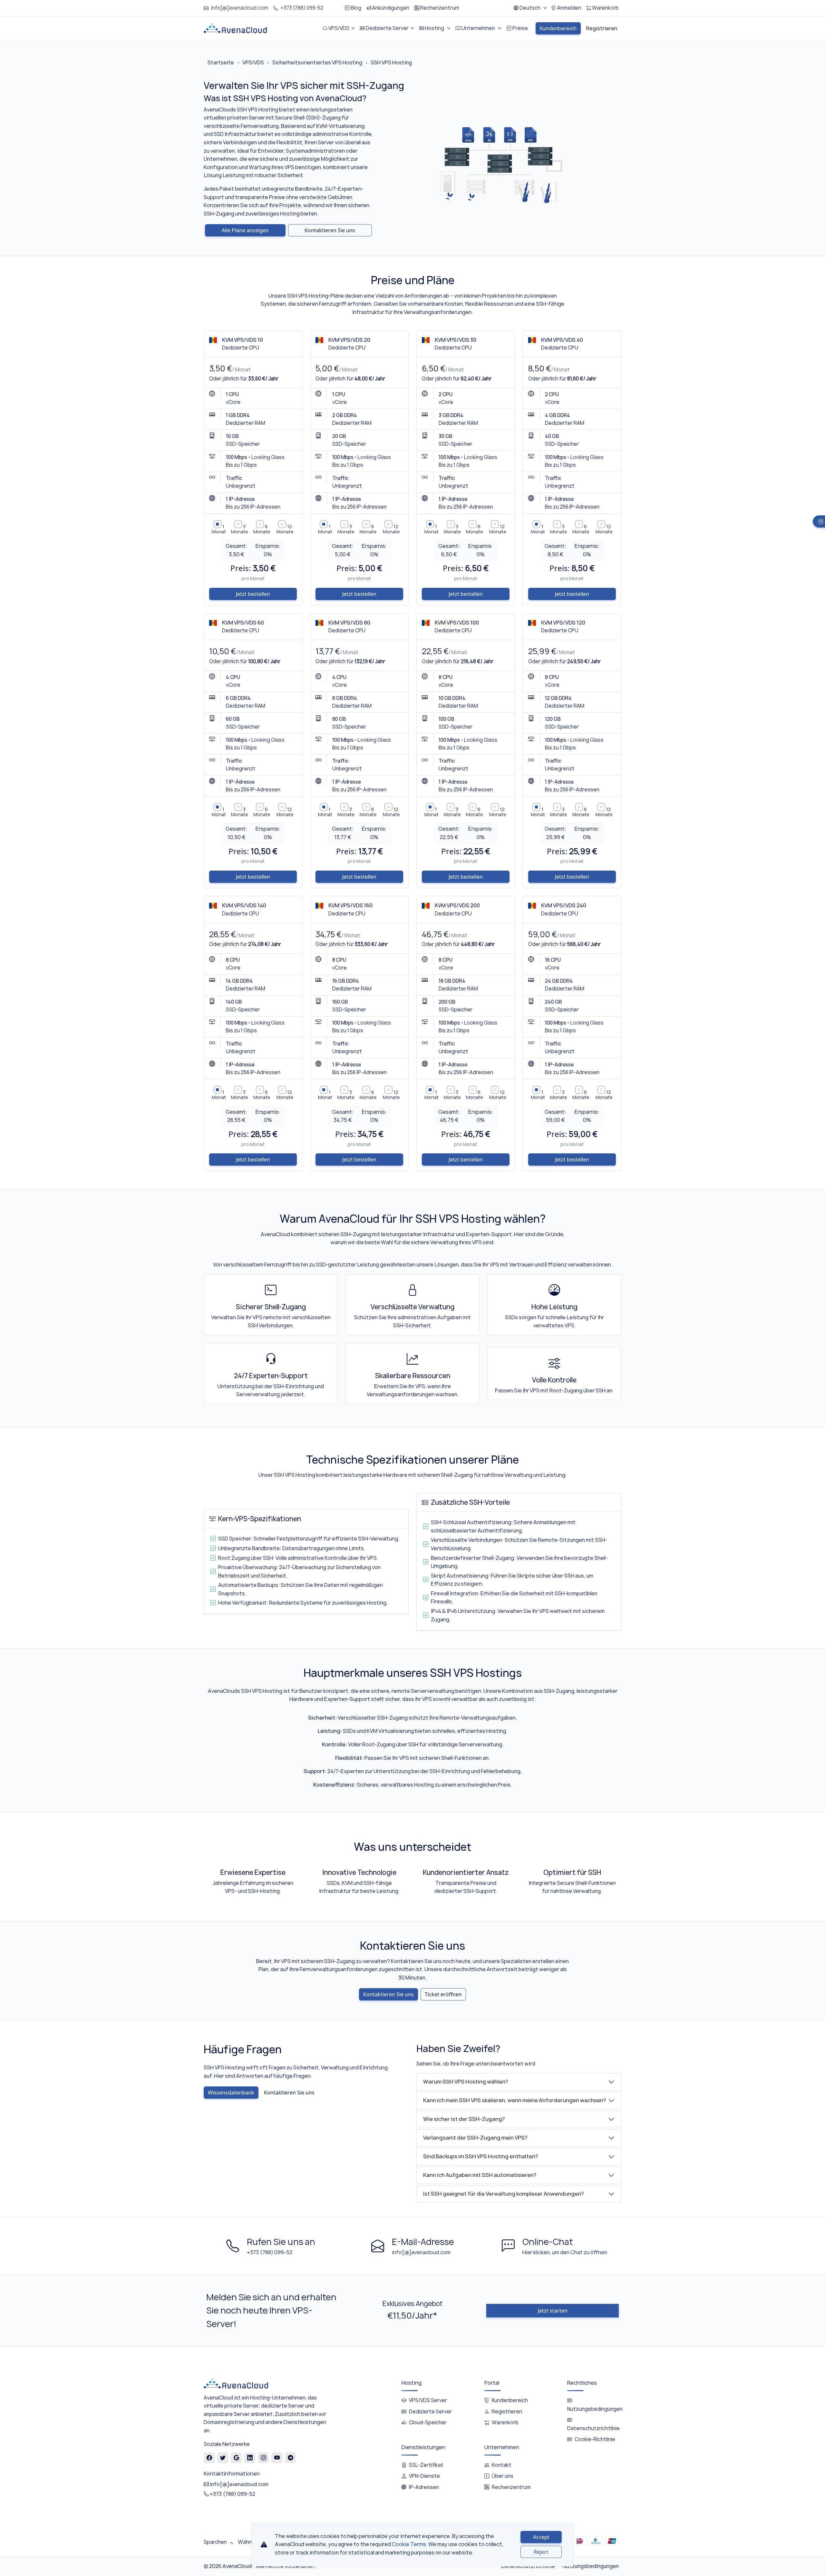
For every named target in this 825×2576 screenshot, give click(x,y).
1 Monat (219, 529)
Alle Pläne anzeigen (245, 230)
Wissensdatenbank (231, 2093)
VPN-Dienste (424, 2476)
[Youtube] (277, 2458)
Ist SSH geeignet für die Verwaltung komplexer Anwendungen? (503, 2194)
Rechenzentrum (511, 2487)
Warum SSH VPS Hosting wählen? (466, 2082)
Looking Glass (268, 457)
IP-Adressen (424, 2487)
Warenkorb (505, 2423)
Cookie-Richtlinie (595, 2439)
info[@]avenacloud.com (240, 8)
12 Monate (285, 529)
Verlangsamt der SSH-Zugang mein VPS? (475, 2138)
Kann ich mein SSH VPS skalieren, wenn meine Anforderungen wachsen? (514, 2100)
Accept (541, 2537)
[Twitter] (223, 2458)
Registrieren (507, 2412)
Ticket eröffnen (443, 1994)
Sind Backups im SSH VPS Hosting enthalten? (480, 2156)
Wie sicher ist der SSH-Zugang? (464, 2119)
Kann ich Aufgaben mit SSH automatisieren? (480, 2175)
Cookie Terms (409, 2544)
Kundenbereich (510, 2400)
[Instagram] (263, 2458)
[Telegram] (291, 2458)
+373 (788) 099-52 (302, 8)
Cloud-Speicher (428, 2423)
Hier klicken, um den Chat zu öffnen (565, 2252)
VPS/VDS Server (428, 2400)
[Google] (236, 2458)
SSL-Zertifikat (426, 2465)
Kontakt (502, 2465)
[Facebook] (209, 2458)
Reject (541, 2552)
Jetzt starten (553, 2311)
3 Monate (240, 529)
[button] (530, 8)
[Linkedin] (250, 2458)
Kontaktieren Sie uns (330, 230)
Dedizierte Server (430, 2412)
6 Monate (262, 529)
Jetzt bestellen (253, 594)
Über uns (503, 2476)
